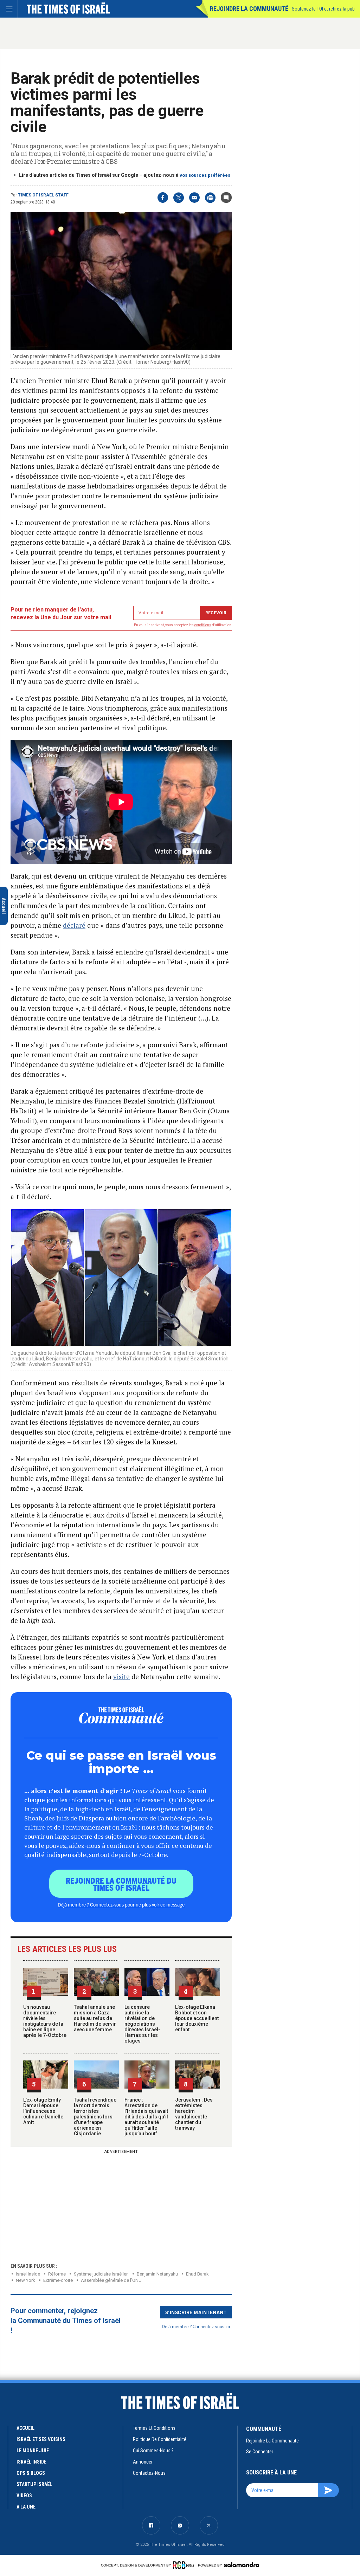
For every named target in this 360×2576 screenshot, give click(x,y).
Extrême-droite (58, 2280)
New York (25, 2280)
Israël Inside (28, 2274)
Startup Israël (34, 2484)
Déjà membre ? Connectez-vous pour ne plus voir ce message (121, 1904)
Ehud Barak (197, 2274)
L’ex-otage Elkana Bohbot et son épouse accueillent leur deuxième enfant (197, 2018)
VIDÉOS (24, 2496)
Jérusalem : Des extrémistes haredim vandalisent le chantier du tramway (194, 2114)
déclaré (74, 925)
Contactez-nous (149, 2473)
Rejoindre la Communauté (249, 9)
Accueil (25, 2428)
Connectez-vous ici (211, 2326)
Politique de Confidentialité (160, 2439)
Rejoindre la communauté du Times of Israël (121, 1884)
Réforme (57, 2274)
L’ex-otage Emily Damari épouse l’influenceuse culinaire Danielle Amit (43, 2111)
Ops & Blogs (31, 2473)
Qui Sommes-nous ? (153, 2451)
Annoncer (143, 2462)
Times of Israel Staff (43, 195)
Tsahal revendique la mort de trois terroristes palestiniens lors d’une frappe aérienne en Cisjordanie (95, 2117)
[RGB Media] (185, 2565)
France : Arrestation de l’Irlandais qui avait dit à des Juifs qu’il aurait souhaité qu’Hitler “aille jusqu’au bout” (146, 2117)
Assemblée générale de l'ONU (111, 2280)
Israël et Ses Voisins (41, 2439)
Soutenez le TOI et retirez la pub (323, 9)
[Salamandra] (242, 2565)
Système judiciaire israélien (101, 2274)
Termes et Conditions (154, 2428)
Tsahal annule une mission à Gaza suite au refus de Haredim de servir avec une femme (95, 2018)
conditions (203, 625)
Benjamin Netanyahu (157, 2274)
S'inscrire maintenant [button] (196, 2312)
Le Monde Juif (33, 2451)
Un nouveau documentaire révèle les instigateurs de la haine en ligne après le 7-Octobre (45, 2021)
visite (121, 1677)
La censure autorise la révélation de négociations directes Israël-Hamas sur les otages (142, 2024)
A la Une (26, 2507)
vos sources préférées (205, 175)
